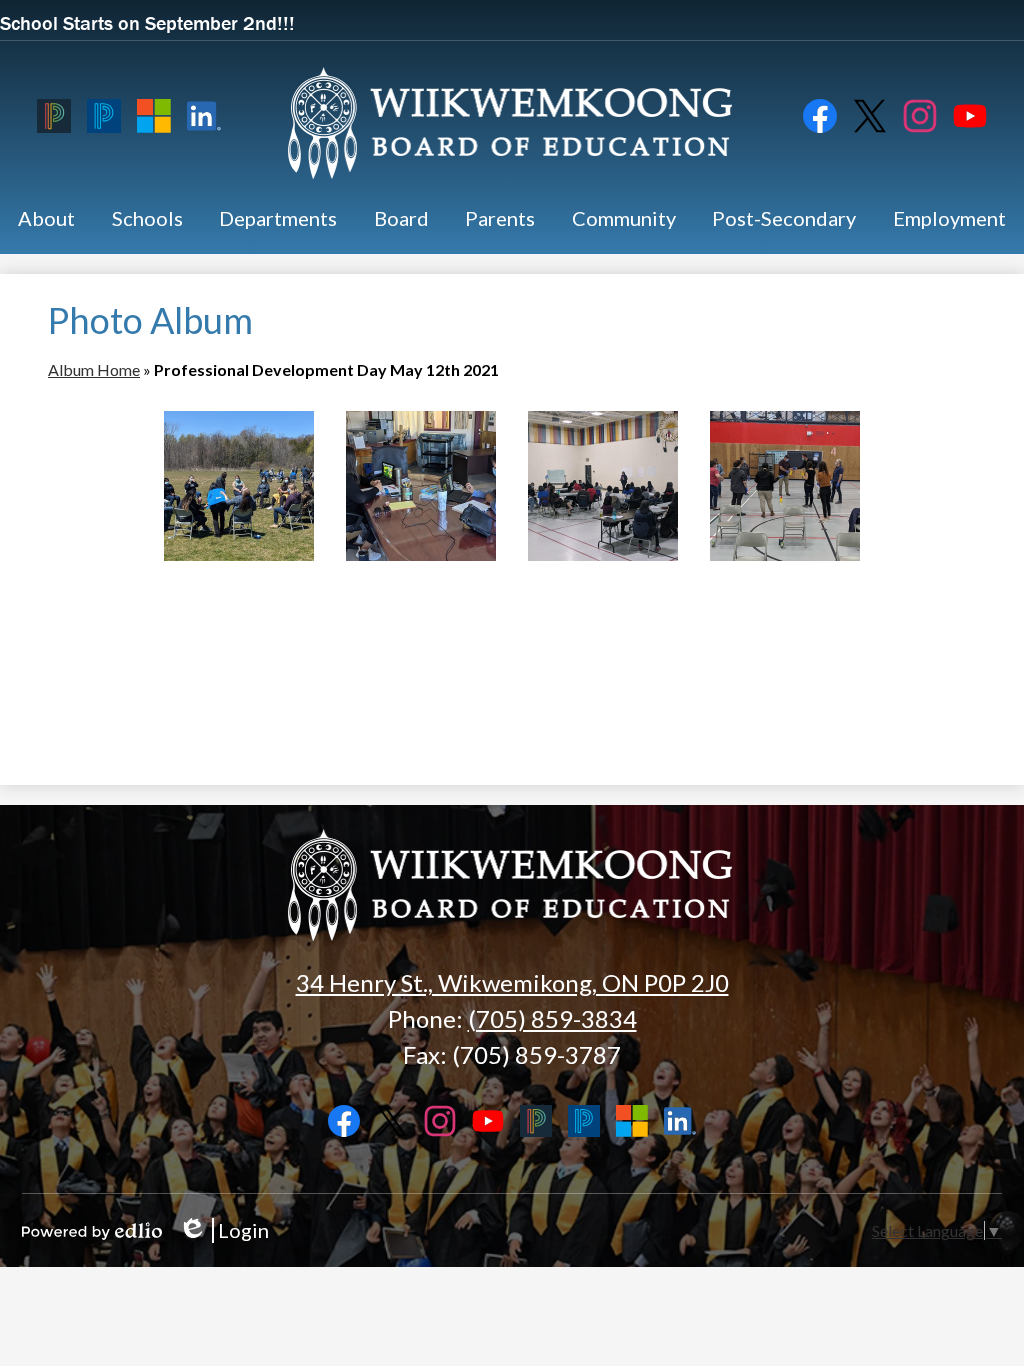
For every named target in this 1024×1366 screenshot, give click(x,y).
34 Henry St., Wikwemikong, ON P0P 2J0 (512, 982)
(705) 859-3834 (552, 1018)
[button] (46, 218)
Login (223, 1230)
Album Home (94, 369)
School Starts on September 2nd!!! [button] (147, 22)
